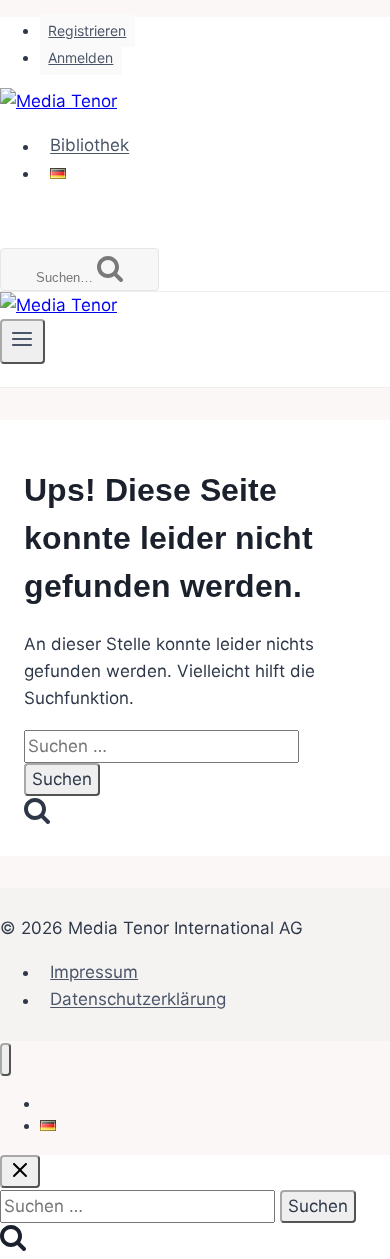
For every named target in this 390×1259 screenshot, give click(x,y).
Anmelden (80, 57)
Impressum (94, 972)
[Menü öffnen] (22, 341)
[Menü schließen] (5, 1059)
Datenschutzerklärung (138, 1000)
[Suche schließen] (20, 1171)
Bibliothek (89, 146)
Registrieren (87, 30)
